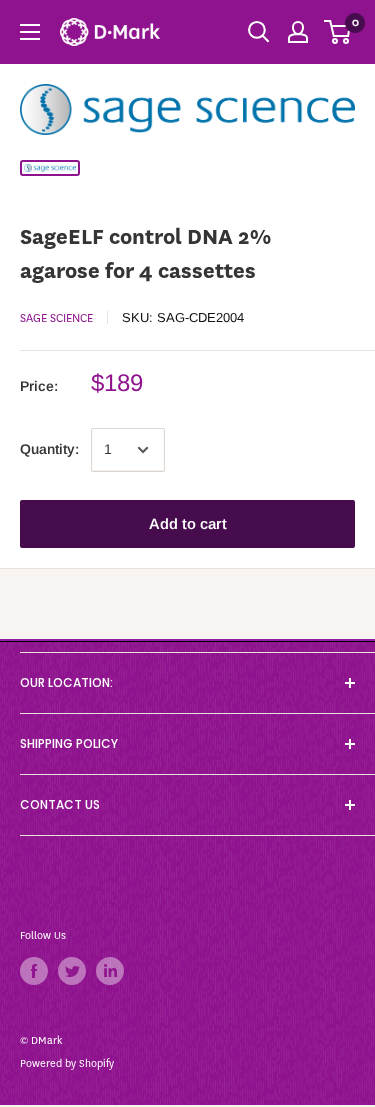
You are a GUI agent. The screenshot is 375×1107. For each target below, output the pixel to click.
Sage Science (56, 318)
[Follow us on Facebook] (34, 971)
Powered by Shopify (67, 1063)
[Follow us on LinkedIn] (110, 971)
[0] (338, 32)
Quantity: (49, 449)
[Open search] (259, 32)
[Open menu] (30, 32)
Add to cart (188, 523)
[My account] (298, 32)
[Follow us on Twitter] (72, 971)
